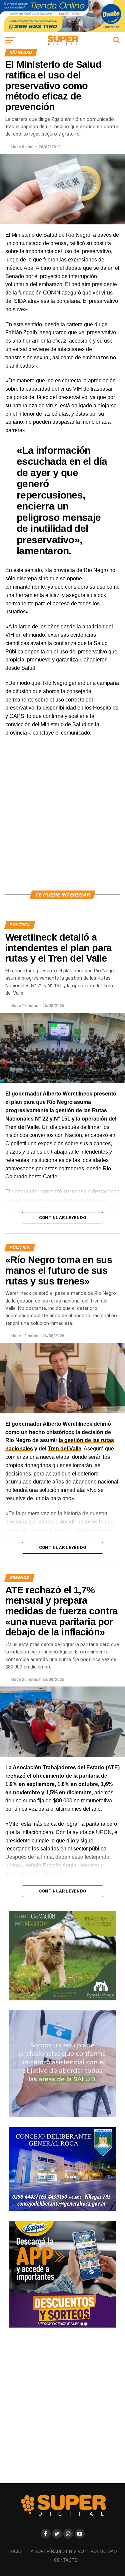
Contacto (66, 2560)
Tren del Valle (64, 1449)
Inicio (15, 2551)
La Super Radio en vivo (56, 2551)
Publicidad (104, 2551)
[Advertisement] (62, 821)
